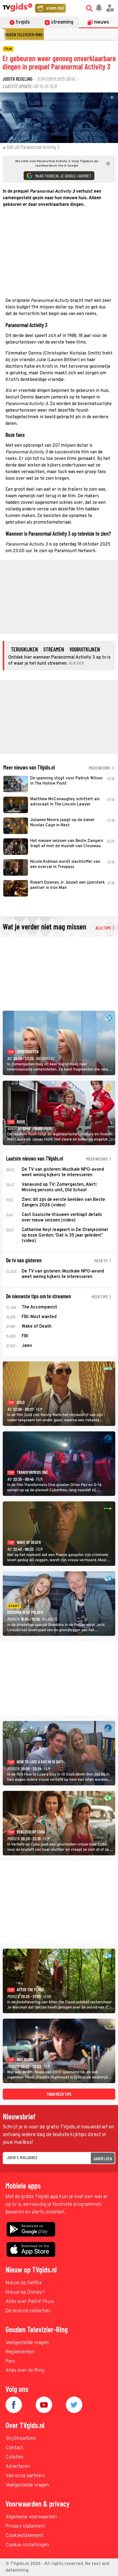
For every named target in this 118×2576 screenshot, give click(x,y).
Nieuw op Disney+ (25, 2292)
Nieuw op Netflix (24, 2283)
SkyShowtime (21, 2439)
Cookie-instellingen (27, 2545)
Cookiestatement (24, 2536)
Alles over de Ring (25, 2371)
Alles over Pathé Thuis (30, 2302)
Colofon (14, 2457)
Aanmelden (103, 2158)
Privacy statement (25, 2526)
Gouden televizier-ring (23, 34)
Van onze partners (25, 2476)
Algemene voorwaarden (31, 2517)
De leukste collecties (28, 2311)
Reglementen (20, 2352)
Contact (14, 2448)
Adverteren (18, 2467)
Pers (10, 2362)
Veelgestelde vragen (27, 2343)
